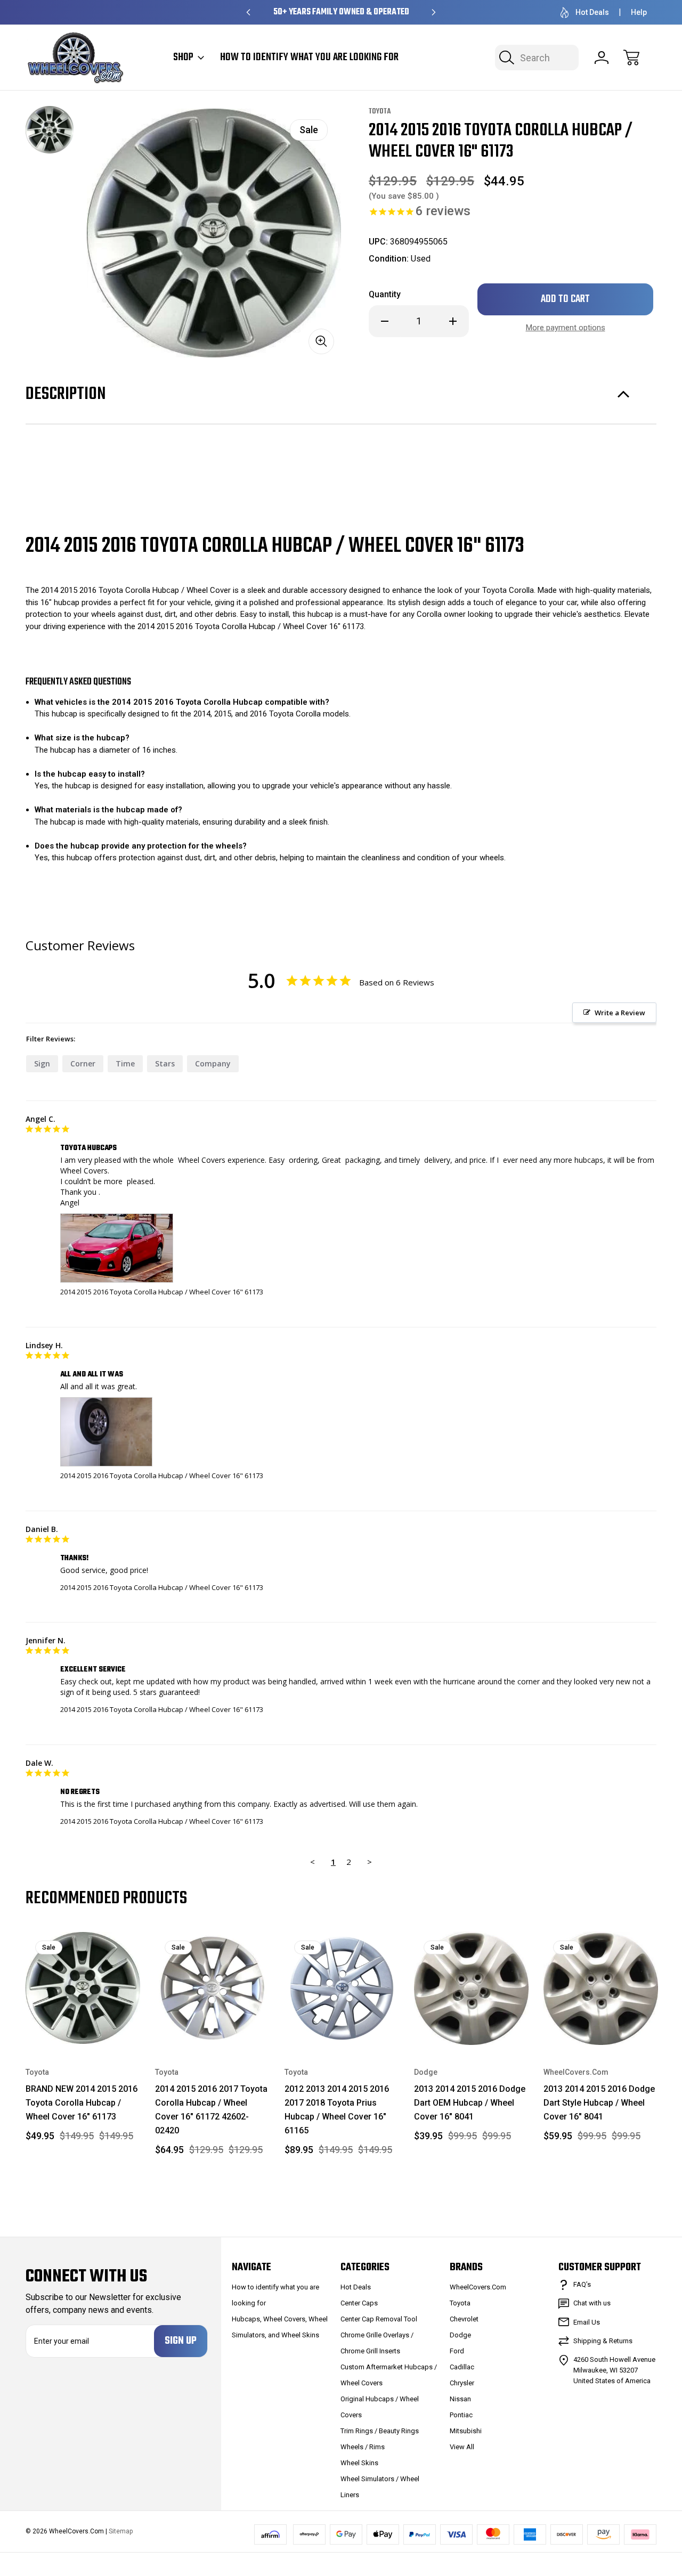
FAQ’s (582, 2284)
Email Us (587, 2322)
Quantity (385, 294)
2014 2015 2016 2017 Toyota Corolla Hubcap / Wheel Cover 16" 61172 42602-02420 (211, 2110)
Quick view (94, 1947)
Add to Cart (83, 2021)
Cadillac (462, 2367)
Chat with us (592, 2303)
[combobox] (537, 58)
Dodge (460, 2335)
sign (42, 1063)
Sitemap (121, 2531)
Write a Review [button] (620, 1013)
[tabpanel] (50, 130)
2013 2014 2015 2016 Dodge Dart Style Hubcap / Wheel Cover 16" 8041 (599, 2103)
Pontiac (461, 2415)
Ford (457, 2351)
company (213, 1063)
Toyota (460, 2303)
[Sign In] (602, 58)
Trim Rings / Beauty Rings (380, 2431)
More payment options (566, 328)
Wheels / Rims (363, 2447)
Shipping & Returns (603, 2341)
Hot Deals (592, 12)
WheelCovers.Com (478, 2287)
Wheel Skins (359, 2463)
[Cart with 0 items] (631, 58)
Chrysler (462, 2383)
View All (462, 2447)
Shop (183, 58)
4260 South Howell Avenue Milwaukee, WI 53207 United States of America (614, 2370)
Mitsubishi (466, 2431)
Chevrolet (464, 2319)
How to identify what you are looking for (309, 58)
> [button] (370, 1862)
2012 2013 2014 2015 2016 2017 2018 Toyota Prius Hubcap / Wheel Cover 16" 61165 (337, 2110)
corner (83, 1063)
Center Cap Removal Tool (379, 2319)
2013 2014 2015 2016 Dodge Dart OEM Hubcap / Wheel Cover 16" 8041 (470, 2103)
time (125, 1063)
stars (165, 1063)
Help (639, 12)
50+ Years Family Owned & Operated (341, 12)
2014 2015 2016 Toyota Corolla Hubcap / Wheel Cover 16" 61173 (162, 1292)
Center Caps (359, 2303)
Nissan (460, 2399)
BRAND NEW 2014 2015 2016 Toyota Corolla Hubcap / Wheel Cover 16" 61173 (82, 2103)
